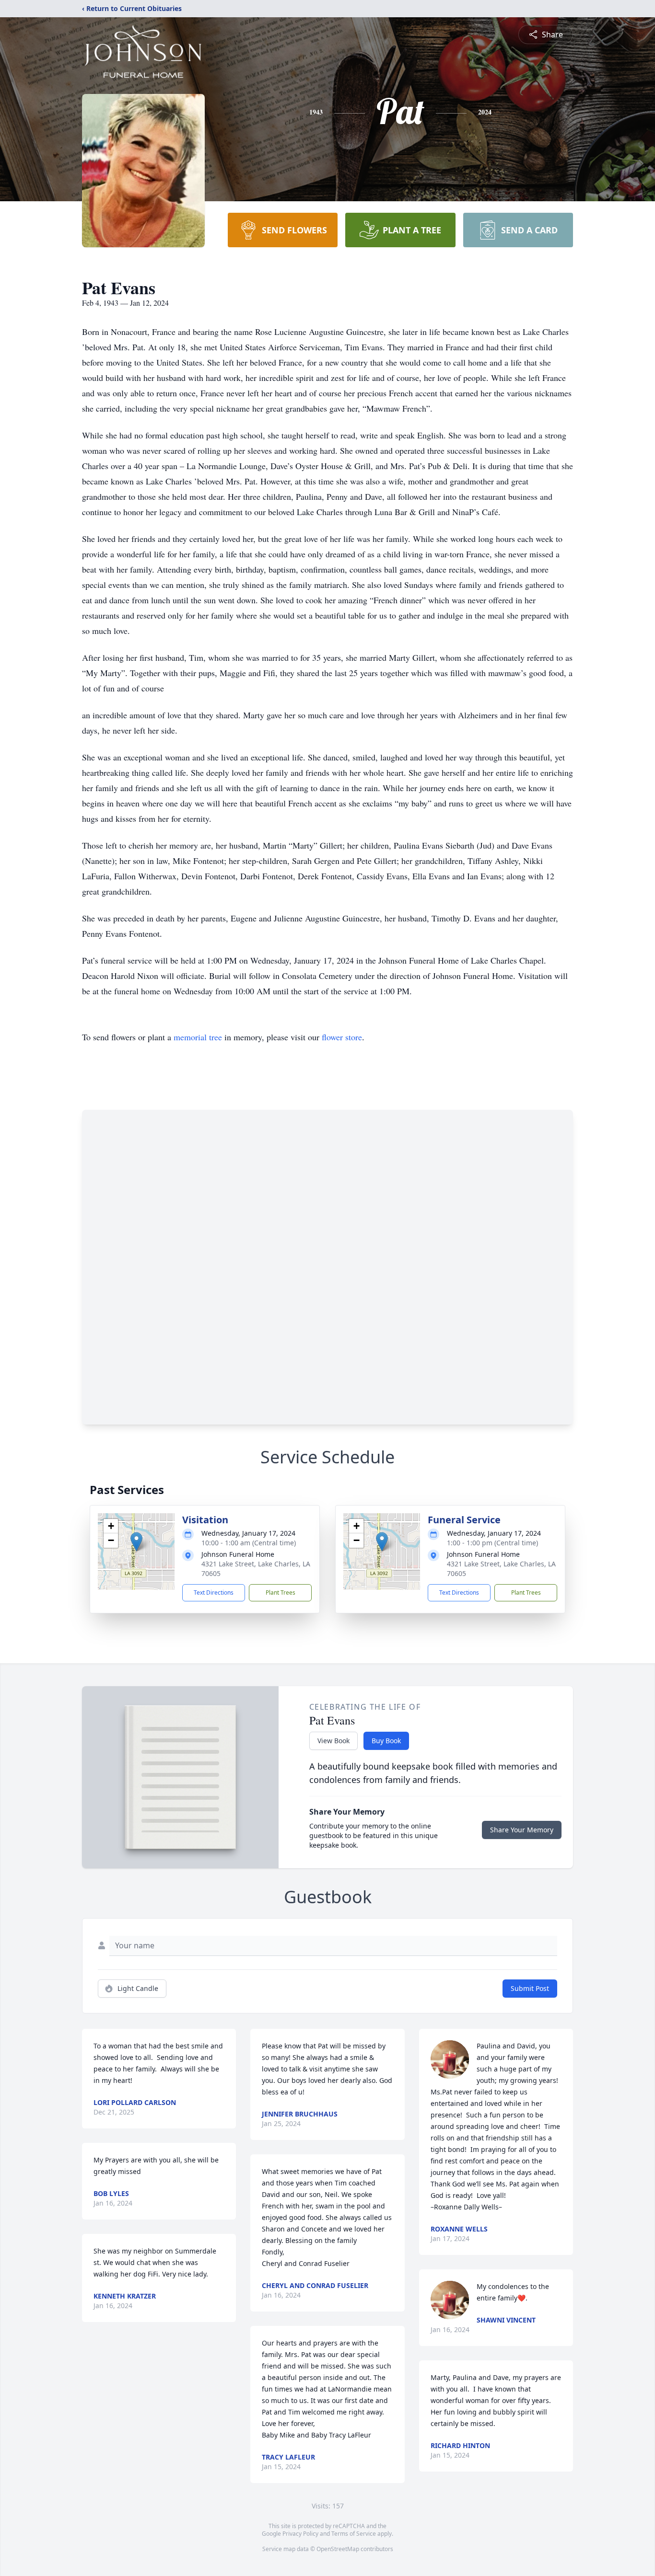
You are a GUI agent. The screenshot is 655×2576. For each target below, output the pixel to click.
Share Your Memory (522, 1830)
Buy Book (386, 1741)
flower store (342, 1037)
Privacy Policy (300, 2534)
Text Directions (214, 1593)
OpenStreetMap (338, 2549)
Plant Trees (281, 1593)
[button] (136, 1542)
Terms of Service (354, 2534)
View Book (333, 1741)
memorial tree (198, 1037)
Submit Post (530, 1988)
